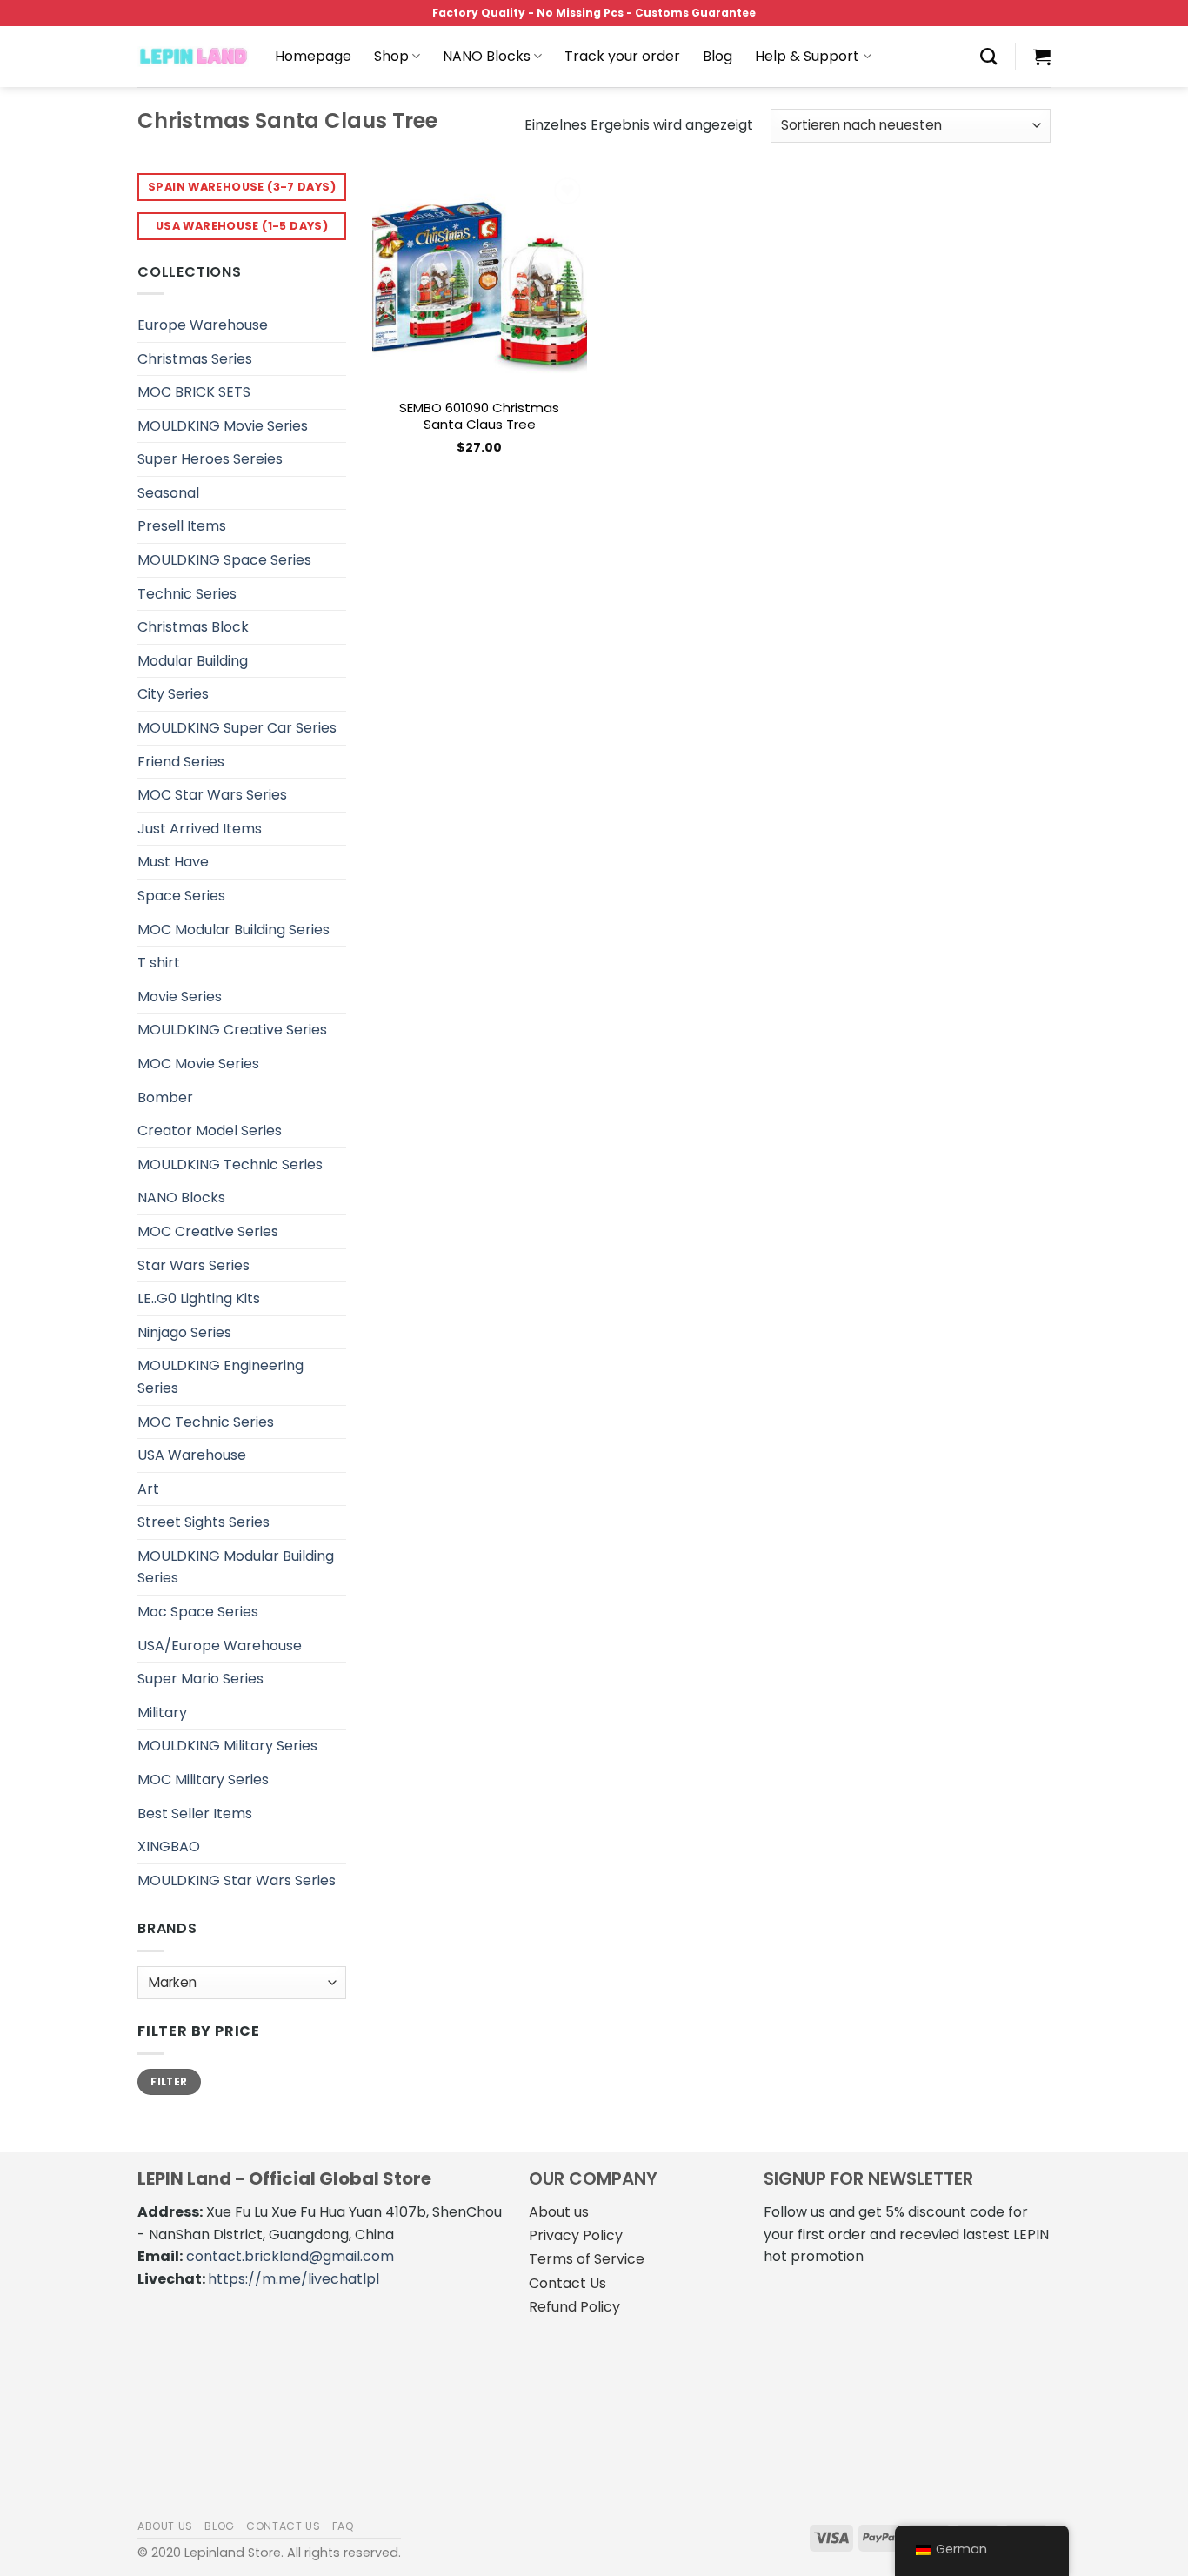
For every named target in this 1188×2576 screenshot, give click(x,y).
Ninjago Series (184, 1332)
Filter (169, 2082)
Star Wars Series (194, 1265)
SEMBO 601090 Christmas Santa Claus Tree (479, 416)
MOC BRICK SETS (194, 392)
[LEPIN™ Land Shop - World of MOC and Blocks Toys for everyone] (193, 57)
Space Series (181, 896)
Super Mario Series (200, 1679)
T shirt (159, 963)
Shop (391, 56)
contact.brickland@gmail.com (290, 2256)
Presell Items (182, 526)
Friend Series (181, 762)
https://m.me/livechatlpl (294, 2279)
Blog (717, 56)
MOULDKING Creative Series (232, 1030)
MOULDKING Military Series (227, 1746)
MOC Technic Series (206, 1422)
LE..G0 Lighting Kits (199, 1298)
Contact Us (567, 2283)
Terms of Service (587, 2259)
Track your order (622, 56)
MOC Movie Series (198, 1064)
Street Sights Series (204, 1522)
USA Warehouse (192, 1455)
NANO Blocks (487, 56)
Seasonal (168, 493)
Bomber (165, 1097)
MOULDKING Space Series (224, 560)
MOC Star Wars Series (212, 795)
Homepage (313, 56)
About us (559, 2212)
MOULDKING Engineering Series (220, 1377)
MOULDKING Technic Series (230, 1164)
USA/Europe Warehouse (220, 1646)
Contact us (283, 2526)
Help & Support (807, 56)
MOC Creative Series (208, 1231)
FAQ (344, 2526)
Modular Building (193, 661)
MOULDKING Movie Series (223, 426)
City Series (173, 694)
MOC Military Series (203, 1780)
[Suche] (988, 56)
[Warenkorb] (1042, 57)
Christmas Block (193, 627)
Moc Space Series (198, 1612)
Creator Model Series (210, 1131)
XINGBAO (169, 1847)
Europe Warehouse (203, 325)
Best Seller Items (195, 1813)
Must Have (173, 862)
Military (162, 1713)
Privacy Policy (576, 2235)
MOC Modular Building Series (234, 930)
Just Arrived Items (200, 829)
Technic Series (187, 594)
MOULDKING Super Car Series (237, 728)
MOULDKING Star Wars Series (237, 1880)
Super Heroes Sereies (210, 459)
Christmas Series (195, 359)
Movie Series (180, 997)
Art (148, 1489)
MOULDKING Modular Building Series (236, 1567)
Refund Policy (574, 2307)
